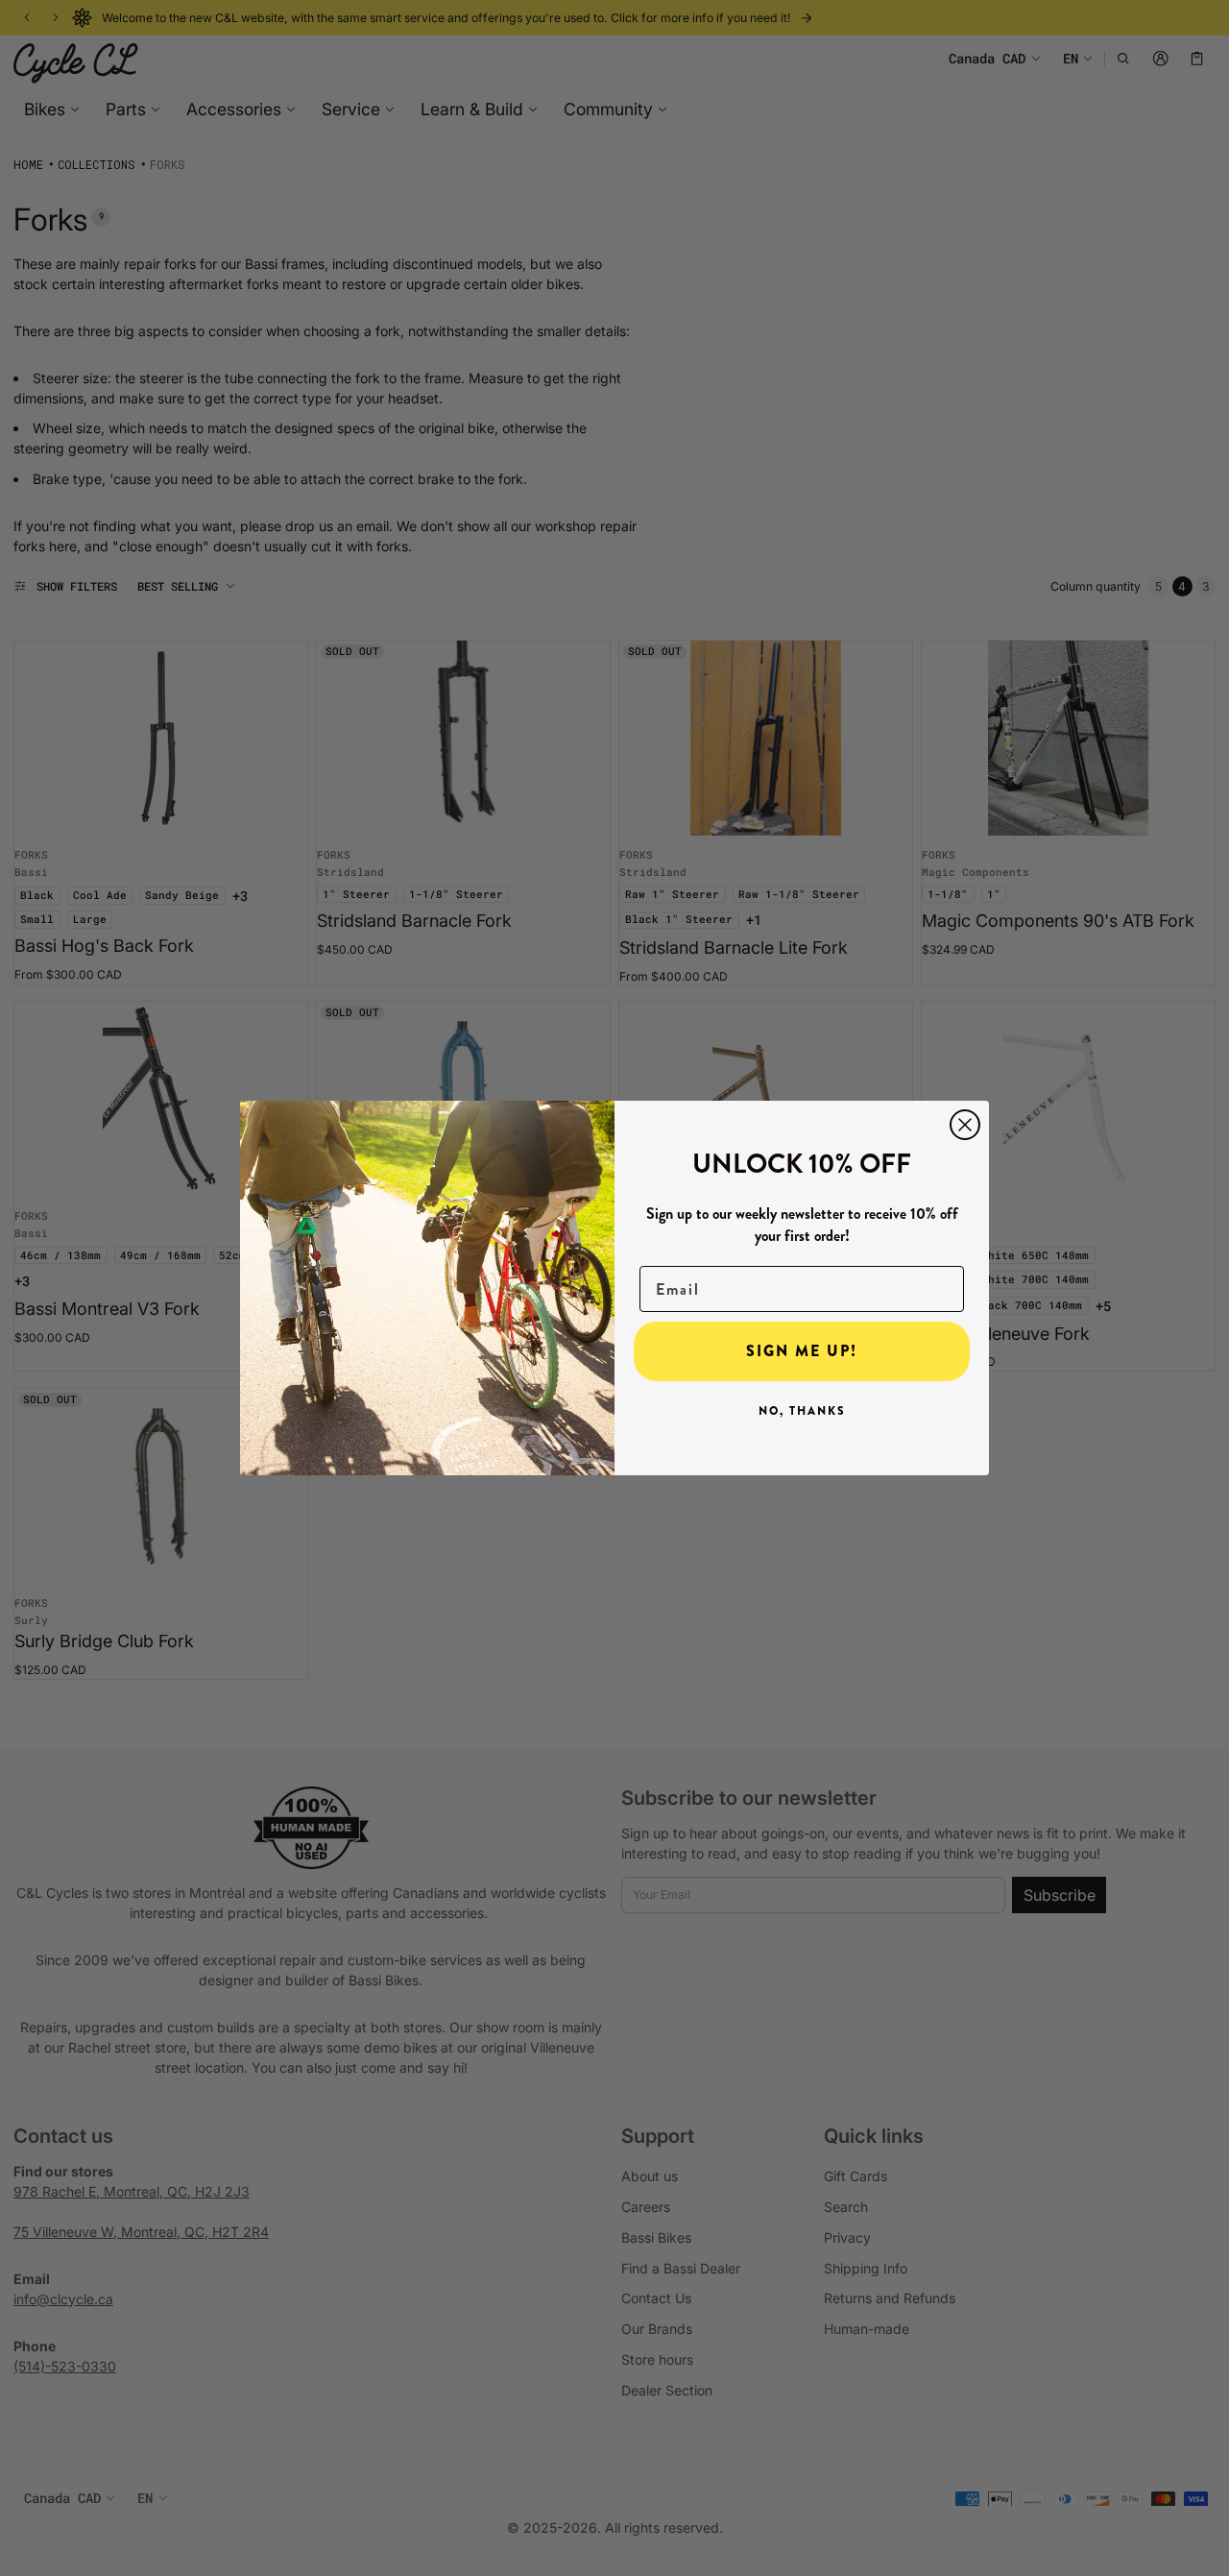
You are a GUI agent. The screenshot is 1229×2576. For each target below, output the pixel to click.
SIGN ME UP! (802, 1351)
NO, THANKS (802, 1411)
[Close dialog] (965, 1125)
